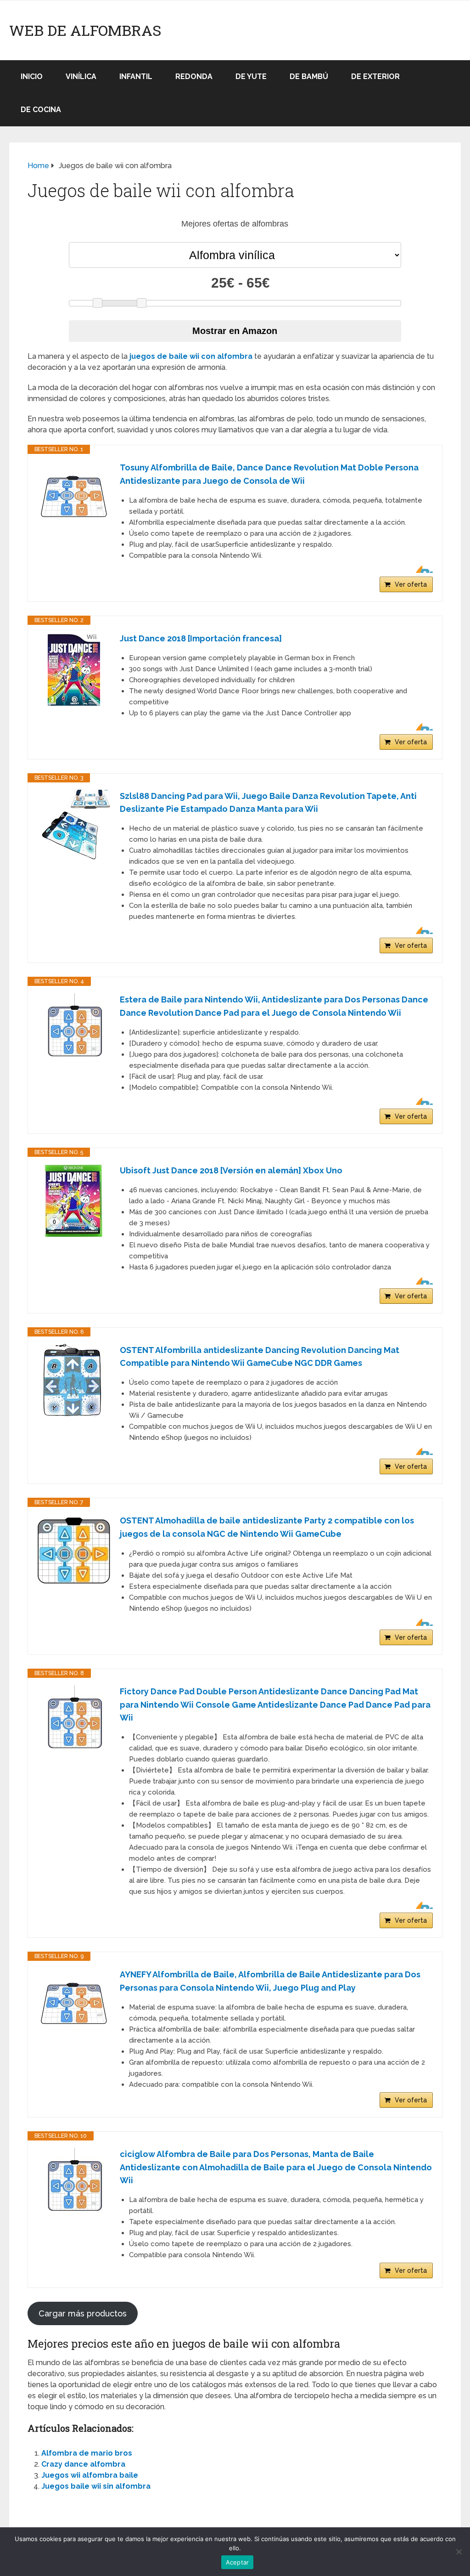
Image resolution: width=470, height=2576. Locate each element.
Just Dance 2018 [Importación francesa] (201, 638)
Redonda (194, 76)
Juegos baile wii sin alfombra (96, 2486)
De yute (251, 76)
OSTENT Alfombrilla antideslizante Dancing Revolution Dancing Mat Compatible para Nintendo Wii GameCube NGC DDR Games (260, 1357)
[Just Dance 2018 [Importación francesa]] (74, 669)
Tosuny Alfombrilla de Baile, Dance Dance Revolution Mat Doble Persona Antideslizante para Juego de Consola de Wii (269, 474)
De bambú (309, 76)
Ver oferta (411, 584)
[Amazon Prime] (420, 569)
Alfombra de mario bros (87, 2453)
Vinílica (81, 76)
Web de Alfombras (85, 30)
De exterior (375, 76)
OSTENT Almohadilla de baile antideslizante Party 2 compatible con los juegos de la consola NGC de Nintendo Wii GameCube (267, 1527)
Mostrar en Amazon (235, 331)
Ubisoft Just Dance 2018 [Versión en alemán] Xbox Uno (231, 1170)
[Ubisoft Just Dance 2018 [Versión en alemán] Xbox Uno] (74, 1201)
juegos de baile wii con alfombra (191, 356)
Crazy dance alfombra (83, 2464)
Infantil (136, 76)
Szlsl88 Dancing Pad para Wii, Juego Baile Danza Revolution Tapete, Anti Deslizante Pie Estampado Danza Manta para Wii (268, 803)
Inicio (32, 76)
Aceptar (238, 2562)
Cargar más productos (83, 2313)
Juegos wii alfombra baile (90, 2475)
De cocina (41, 110)
